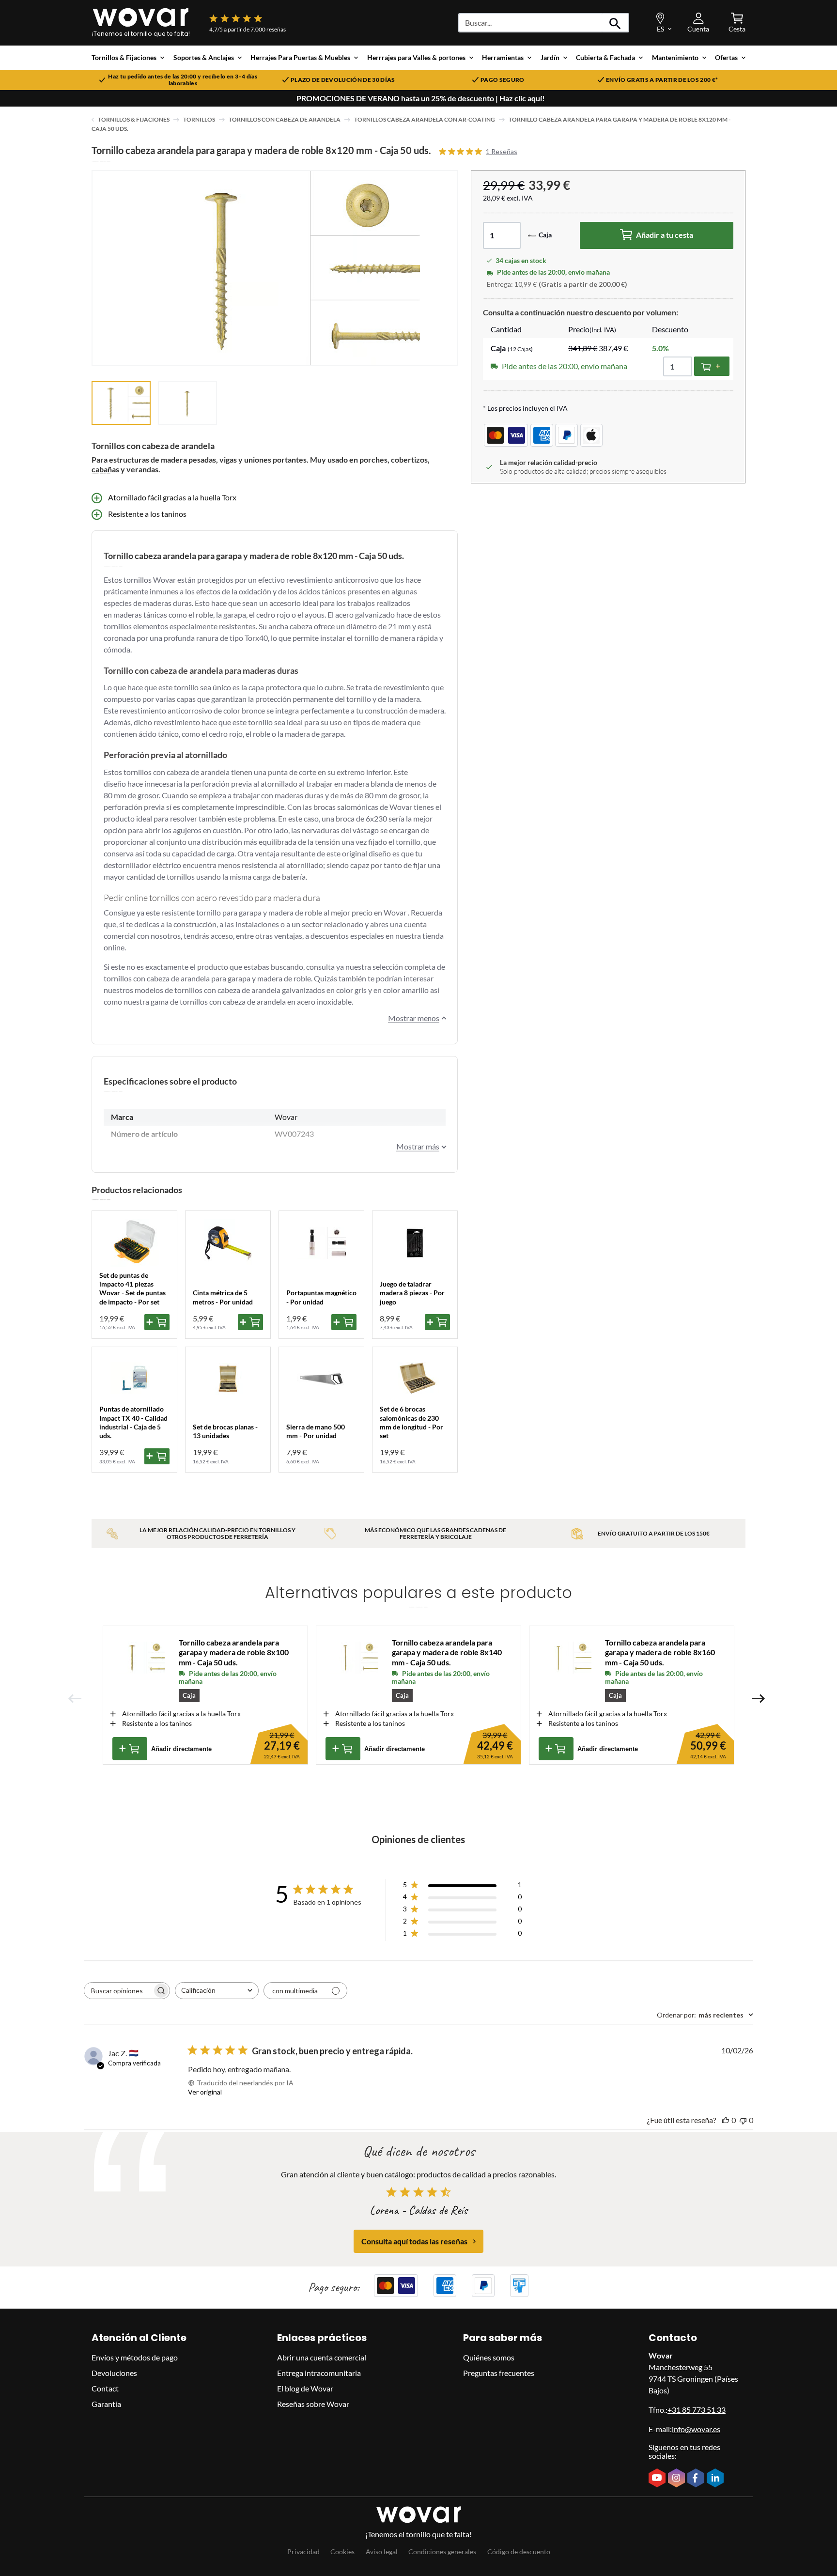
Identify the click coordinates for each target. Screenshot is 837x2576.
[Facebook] (697, 2479)
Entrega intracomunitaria (319, 2373)
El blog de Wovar (305, 2388)
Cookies (342, 2552)
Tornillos (199, 119)
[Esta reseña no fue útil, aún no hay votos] (743, 2120)
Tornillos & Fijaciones (134, 119)
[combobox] (217, 1991)
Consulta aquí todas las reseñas (414, 2241)
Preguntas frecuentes (499, 2373)
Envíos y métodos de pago (135, 2357)
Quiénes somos (489, 2357)
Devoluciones (114, 2373)
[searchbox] (118, 1991)
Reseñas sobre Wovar (313, 2404)
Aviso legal (382, 2552)
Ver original (205, 2092)
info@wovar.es (696, 2429)
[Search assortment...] (615, 23)
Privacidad (303, 2552)
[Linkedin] (716, 2479)
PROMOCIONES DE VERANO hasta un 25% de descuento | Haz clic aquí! (421, 98)
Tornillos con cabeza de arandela (285, 119)
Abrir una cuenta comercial (322, 2357)
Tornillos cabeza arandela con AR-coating (425, 119)
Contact (105, 2388)
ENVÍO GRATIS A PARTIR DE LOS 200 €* (662, 80)
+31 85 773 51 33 (697, 2410)
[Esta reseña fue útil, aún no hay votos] (726, 2120)
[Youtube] (658, 2479)
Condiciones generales (442, 2552)
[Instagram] (678, 2479)
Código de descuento (519, 2552)
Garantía (106, 2404)
